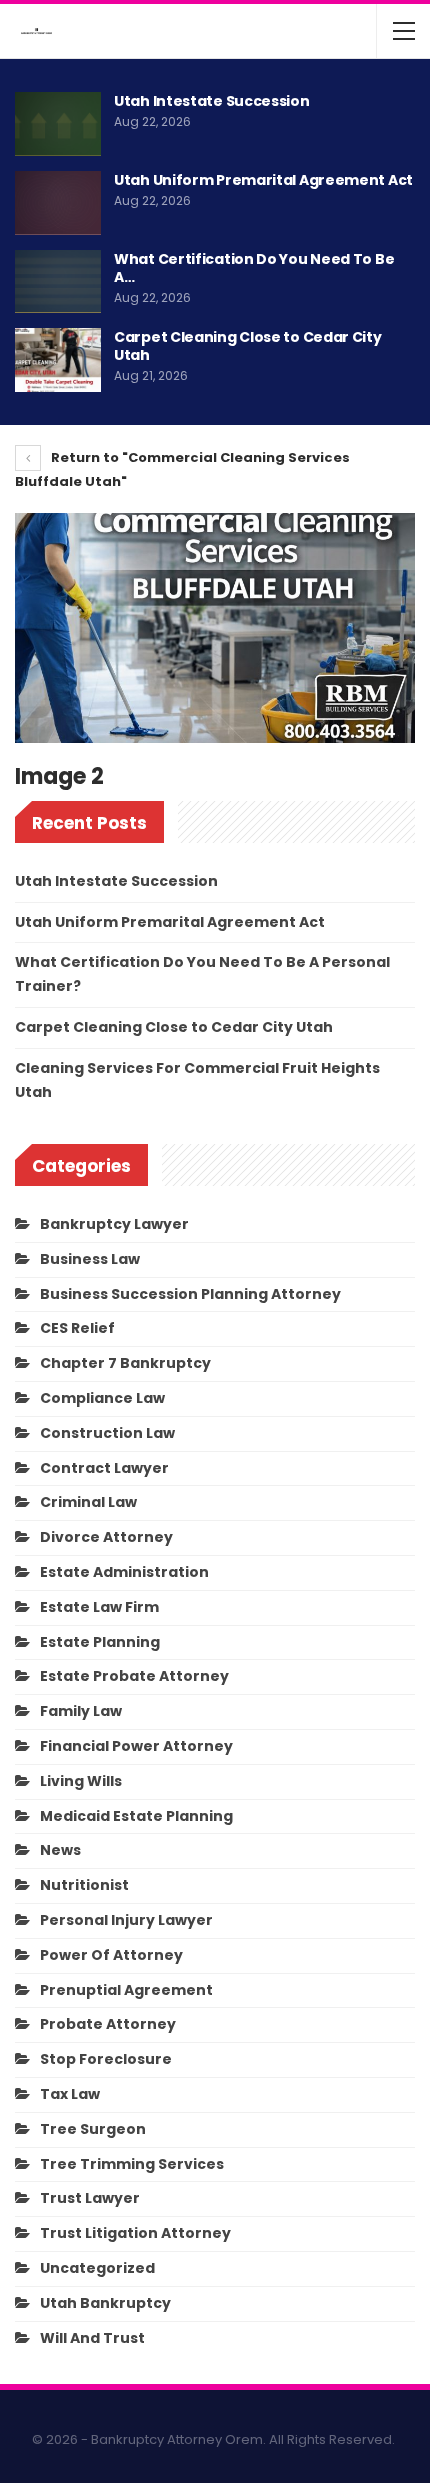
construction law (107, 1433)
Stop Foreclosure (106, 2059)
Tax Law (70, 2094)
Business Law (90, 1259)
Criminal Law (88, 1502)
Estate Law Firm (99, 1607)
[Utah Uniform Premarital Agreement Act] (58, 203)
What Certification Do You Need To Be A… (254, 268)
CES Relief (77, 1328)
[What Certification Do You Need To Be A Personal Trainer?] (58, 282)
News (60, 1850)
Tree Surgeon (93, 2129)
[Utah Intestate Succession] (58, 124)
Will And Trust (92, 2338)
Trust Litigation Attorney (135, 2233)
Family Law (81, 1711)
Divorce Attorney (106, 1537)
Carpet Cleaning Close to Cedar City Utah (248, 346)
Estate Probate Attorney (134, 1676)
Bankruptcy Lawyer (114, 1224)
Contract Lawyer (104, 1468)
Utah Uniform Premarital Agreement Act (263, 180)
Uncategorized (97, 2268)
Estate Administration (124, 1572)
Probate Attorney (108, 2024)
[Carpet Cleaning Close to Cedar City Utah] (58, 360)
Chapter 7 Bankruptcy (125, 1363)
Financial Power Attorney (136, 1746)
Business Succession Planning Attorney (190, 1294)
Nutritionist (84, 1885)
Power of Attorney (111, 1955)
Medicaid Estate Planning (136, 1816)
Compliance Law (102, 1398)
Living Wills (81, 1781)
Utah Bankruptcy (105, 2303)
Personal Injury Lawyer (126, 1920)
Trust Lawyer (90, 2198)
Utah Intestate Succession (212, 101)
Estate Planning (100, 1642)
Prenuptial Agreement (126, 1990)
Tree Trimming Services (132, 2164)
